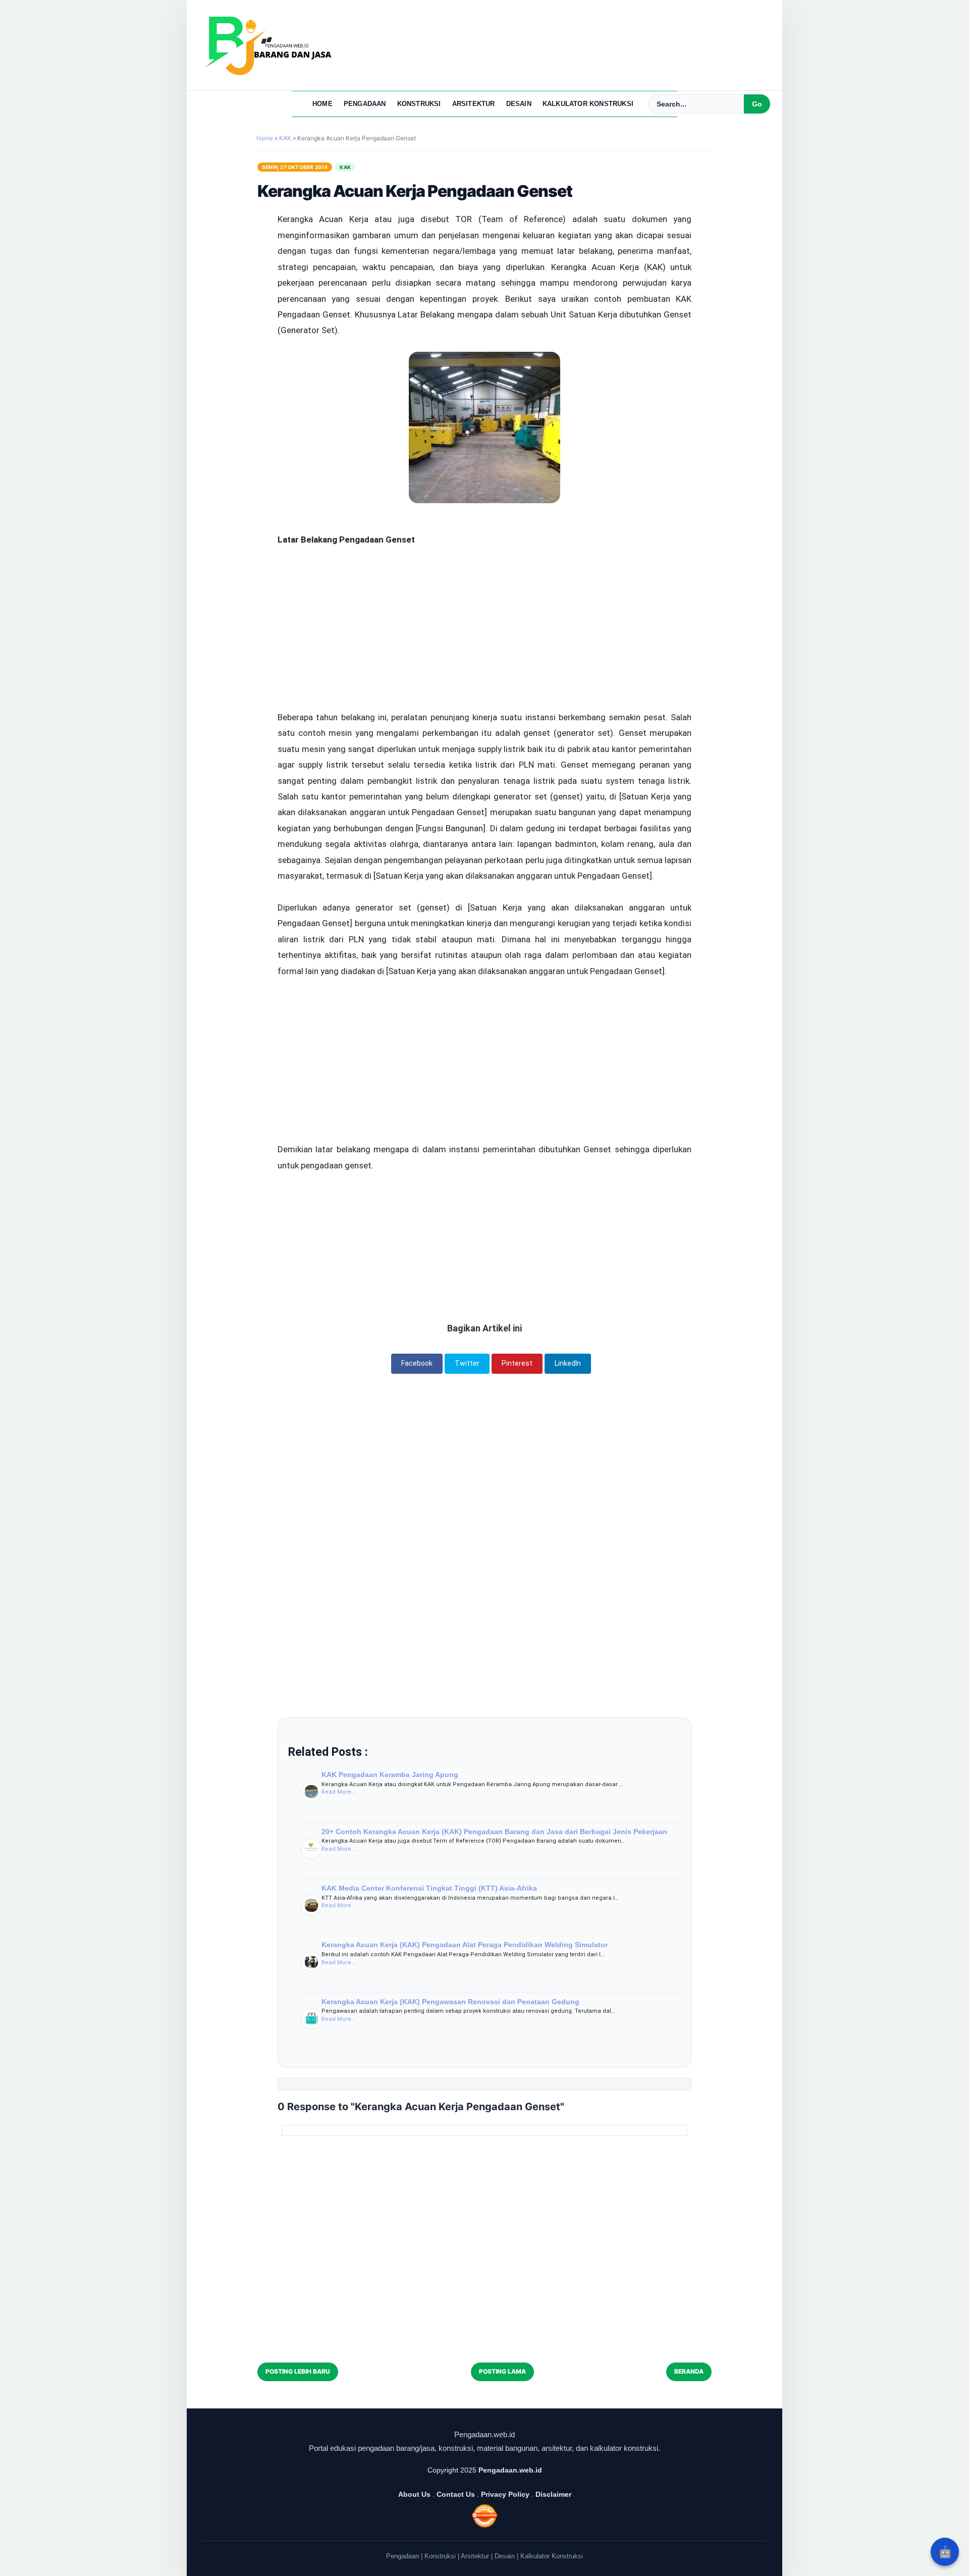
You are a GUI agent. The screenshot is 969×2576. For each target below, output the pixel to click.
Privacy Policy (505, 2494)
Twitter (467, 1363)
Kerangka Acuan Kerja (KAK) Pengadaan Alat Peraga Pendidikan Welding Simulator (465, 1945)
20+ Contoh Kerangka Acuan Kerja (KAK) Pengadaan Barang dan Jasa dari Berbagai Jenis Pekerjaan (494, 1832)
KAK (345, 167)
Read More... (339, 1792)
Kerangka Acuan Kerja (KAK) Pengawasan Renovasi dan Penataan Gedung (450, 2002)
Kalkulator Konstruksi (588, 104)
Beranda (689, 2371)
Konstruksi (419, 104)
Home (322, 104)
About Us (414, 2494)
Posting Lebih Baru (298, 2371)
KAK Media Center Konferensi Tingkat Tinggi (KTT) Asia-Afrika (429, 1888)
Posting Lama (502, 2371)
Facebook (417, 1363)
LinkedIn (568, 1363)
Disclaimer (553, 2494)
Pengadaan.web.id (510, 2470)
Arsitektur (474, 104)
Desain (519, 104)
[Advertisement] (484, 596)
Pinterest (517, 1363)
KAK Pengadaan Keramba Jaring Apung (390, 1775)
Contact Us (456, 2494)
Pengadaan (365, 104)
